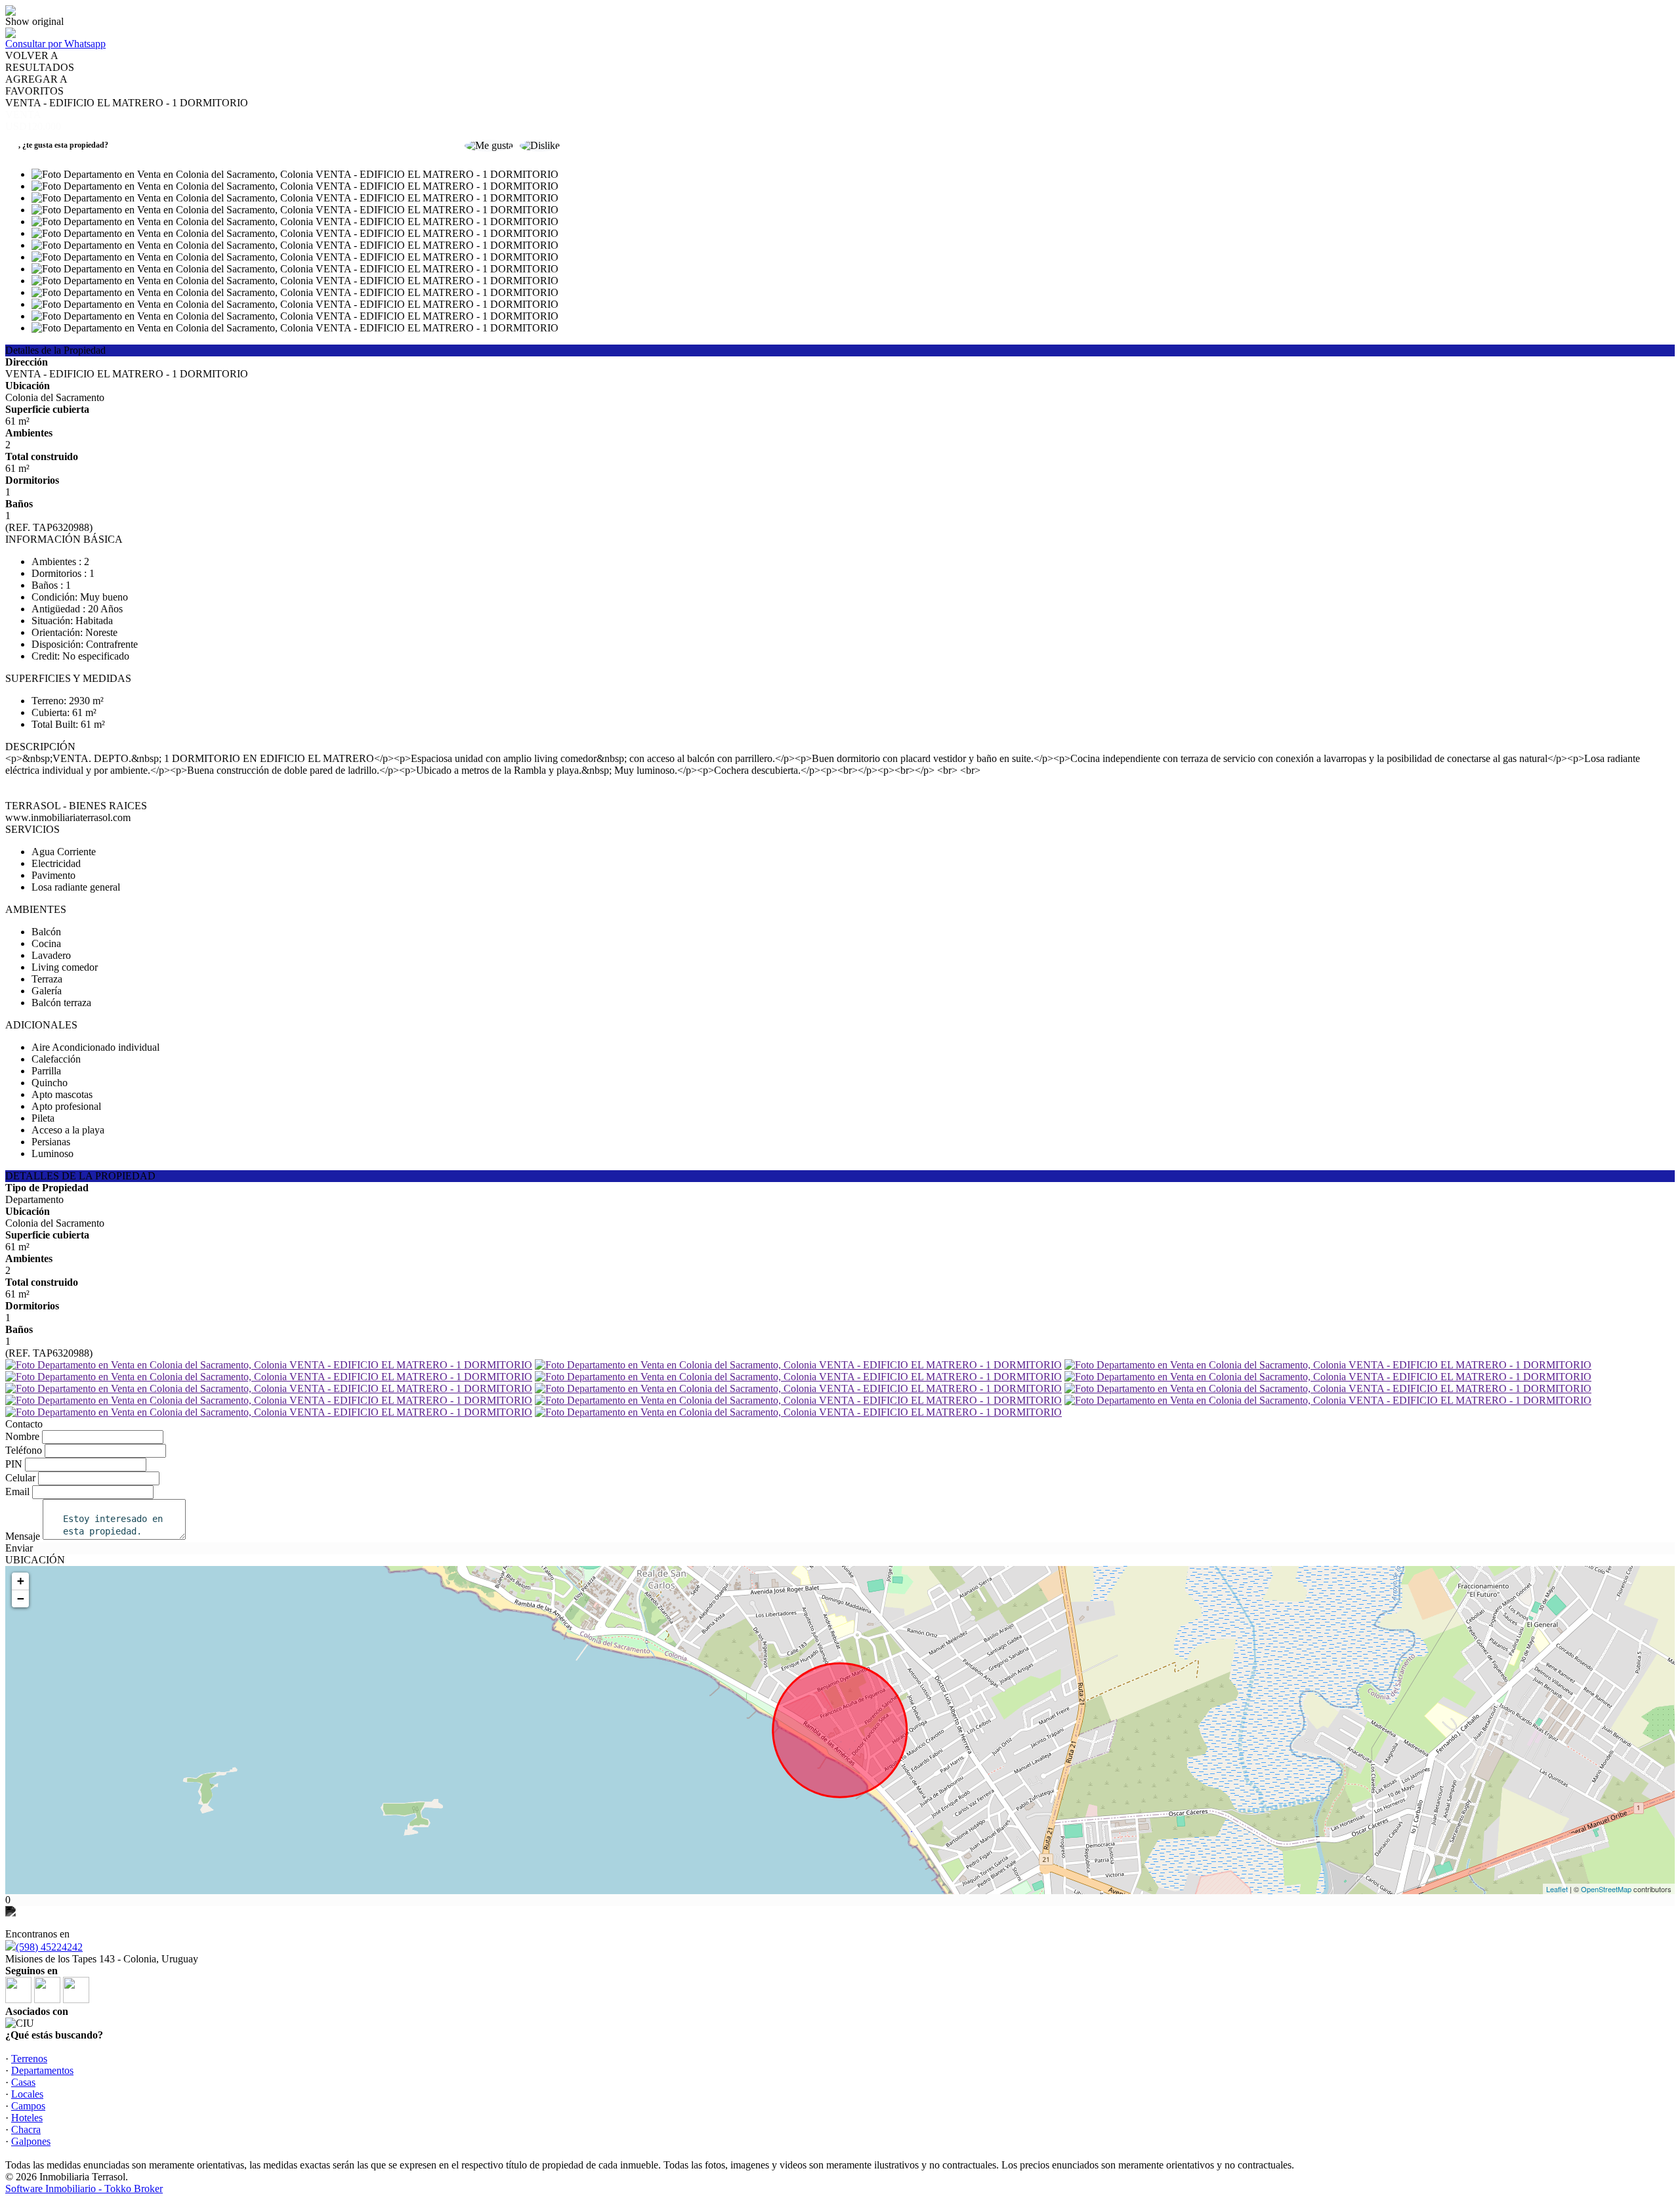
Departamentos (42, 2070)
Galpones (31, 2141)
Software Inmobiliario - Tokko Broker (84, 2189)
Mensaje (23, 1536)
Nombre (22, 1436)
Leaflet (1557, 1889)
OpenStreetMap (1606, 1889)
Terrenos (29, 2059)
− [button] (21, 1598)
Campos (28, 2106)
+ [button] (21, 1581)
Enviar (19, 1548)
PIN (14, 1464)
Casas (23, 2082)
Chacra (26, 2129)
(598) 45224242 (49, 1947)
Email (17, 1491)
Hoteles (27, 2118)
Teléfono (24, 1450)
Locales (27, 2094)
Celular (20, 1478)
